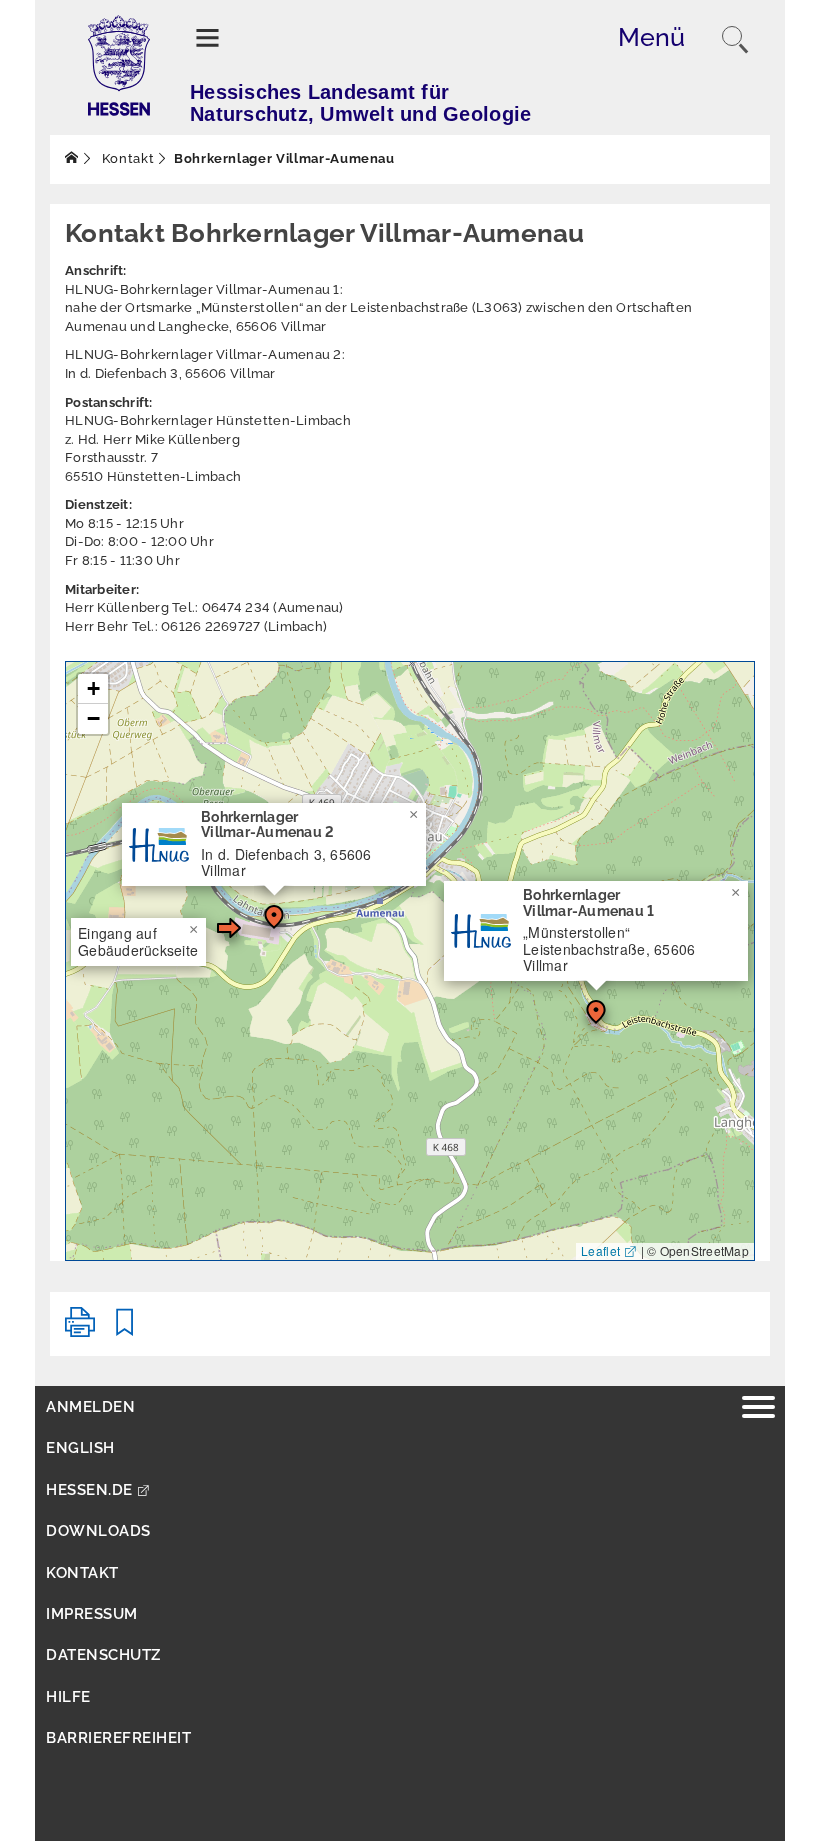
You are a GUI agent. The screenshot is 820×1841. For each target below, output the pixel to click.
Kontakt (126, 158)
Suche (735, 40)
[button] (274, 917)
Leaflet (600, 1250)
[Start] (72, 158)
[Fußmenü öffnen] (758, 1409)
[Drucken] (80, 1330)
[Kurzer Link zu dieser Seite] (125, 1330)
